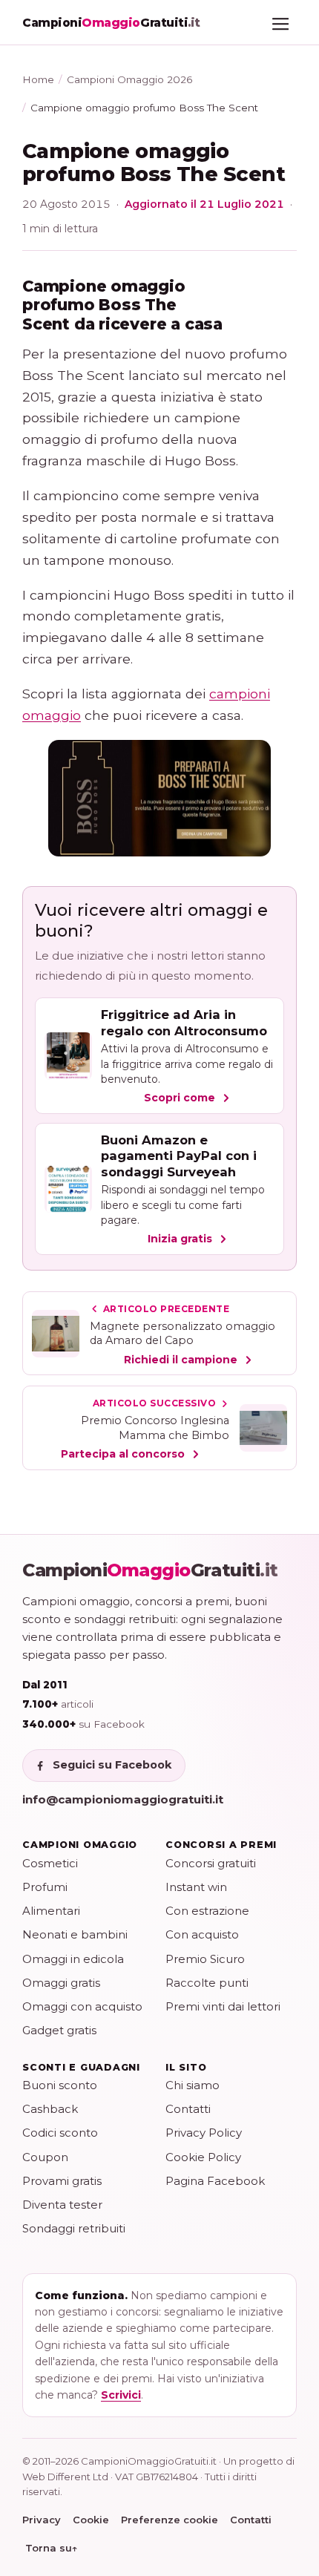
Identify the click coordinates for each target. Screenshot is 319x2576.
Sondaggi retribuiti (74, 2228)
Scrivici (121, 2395)
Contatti (188, 2109)
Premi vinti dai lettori (223, 2006)
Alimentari (51, 1911)
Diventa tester (62, 2205)
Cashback (50, 2109)
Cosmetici (50, 1863)
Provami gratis (62, 2181)
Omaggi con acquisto (82, 2006)
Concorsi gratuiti (211, 1863)
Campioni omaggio (80, 1845)
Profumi (45, 1887)
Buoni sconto (60, 2085)
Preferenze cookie (170, 2520)
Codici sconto (60, 2133)
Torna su (52, 2548)
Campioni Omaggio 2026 (129, 79)
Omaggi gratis (61, 1983)
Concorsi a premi (221, 1845)
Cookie (91, 2520)
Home (38, 79)
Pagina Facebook (215, 2181)
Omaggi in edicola (73, 1959)
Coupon (45, 2157)
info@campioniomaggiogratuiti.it (123, 1799)
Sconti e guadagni (81, 2067)
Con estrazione (207, 1911)
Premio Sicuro (205, 1959)
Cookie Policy (203, 2157)
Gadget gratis (59, 2030)
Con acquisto (202, 1934)
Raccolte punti (207, 1983)
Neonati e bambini (75, 1934)
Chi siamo (193, 2085)
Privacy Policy (204, 2133)
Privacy (42, 2520)
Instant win (196, 1887)
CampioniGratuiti (150, 1570)
